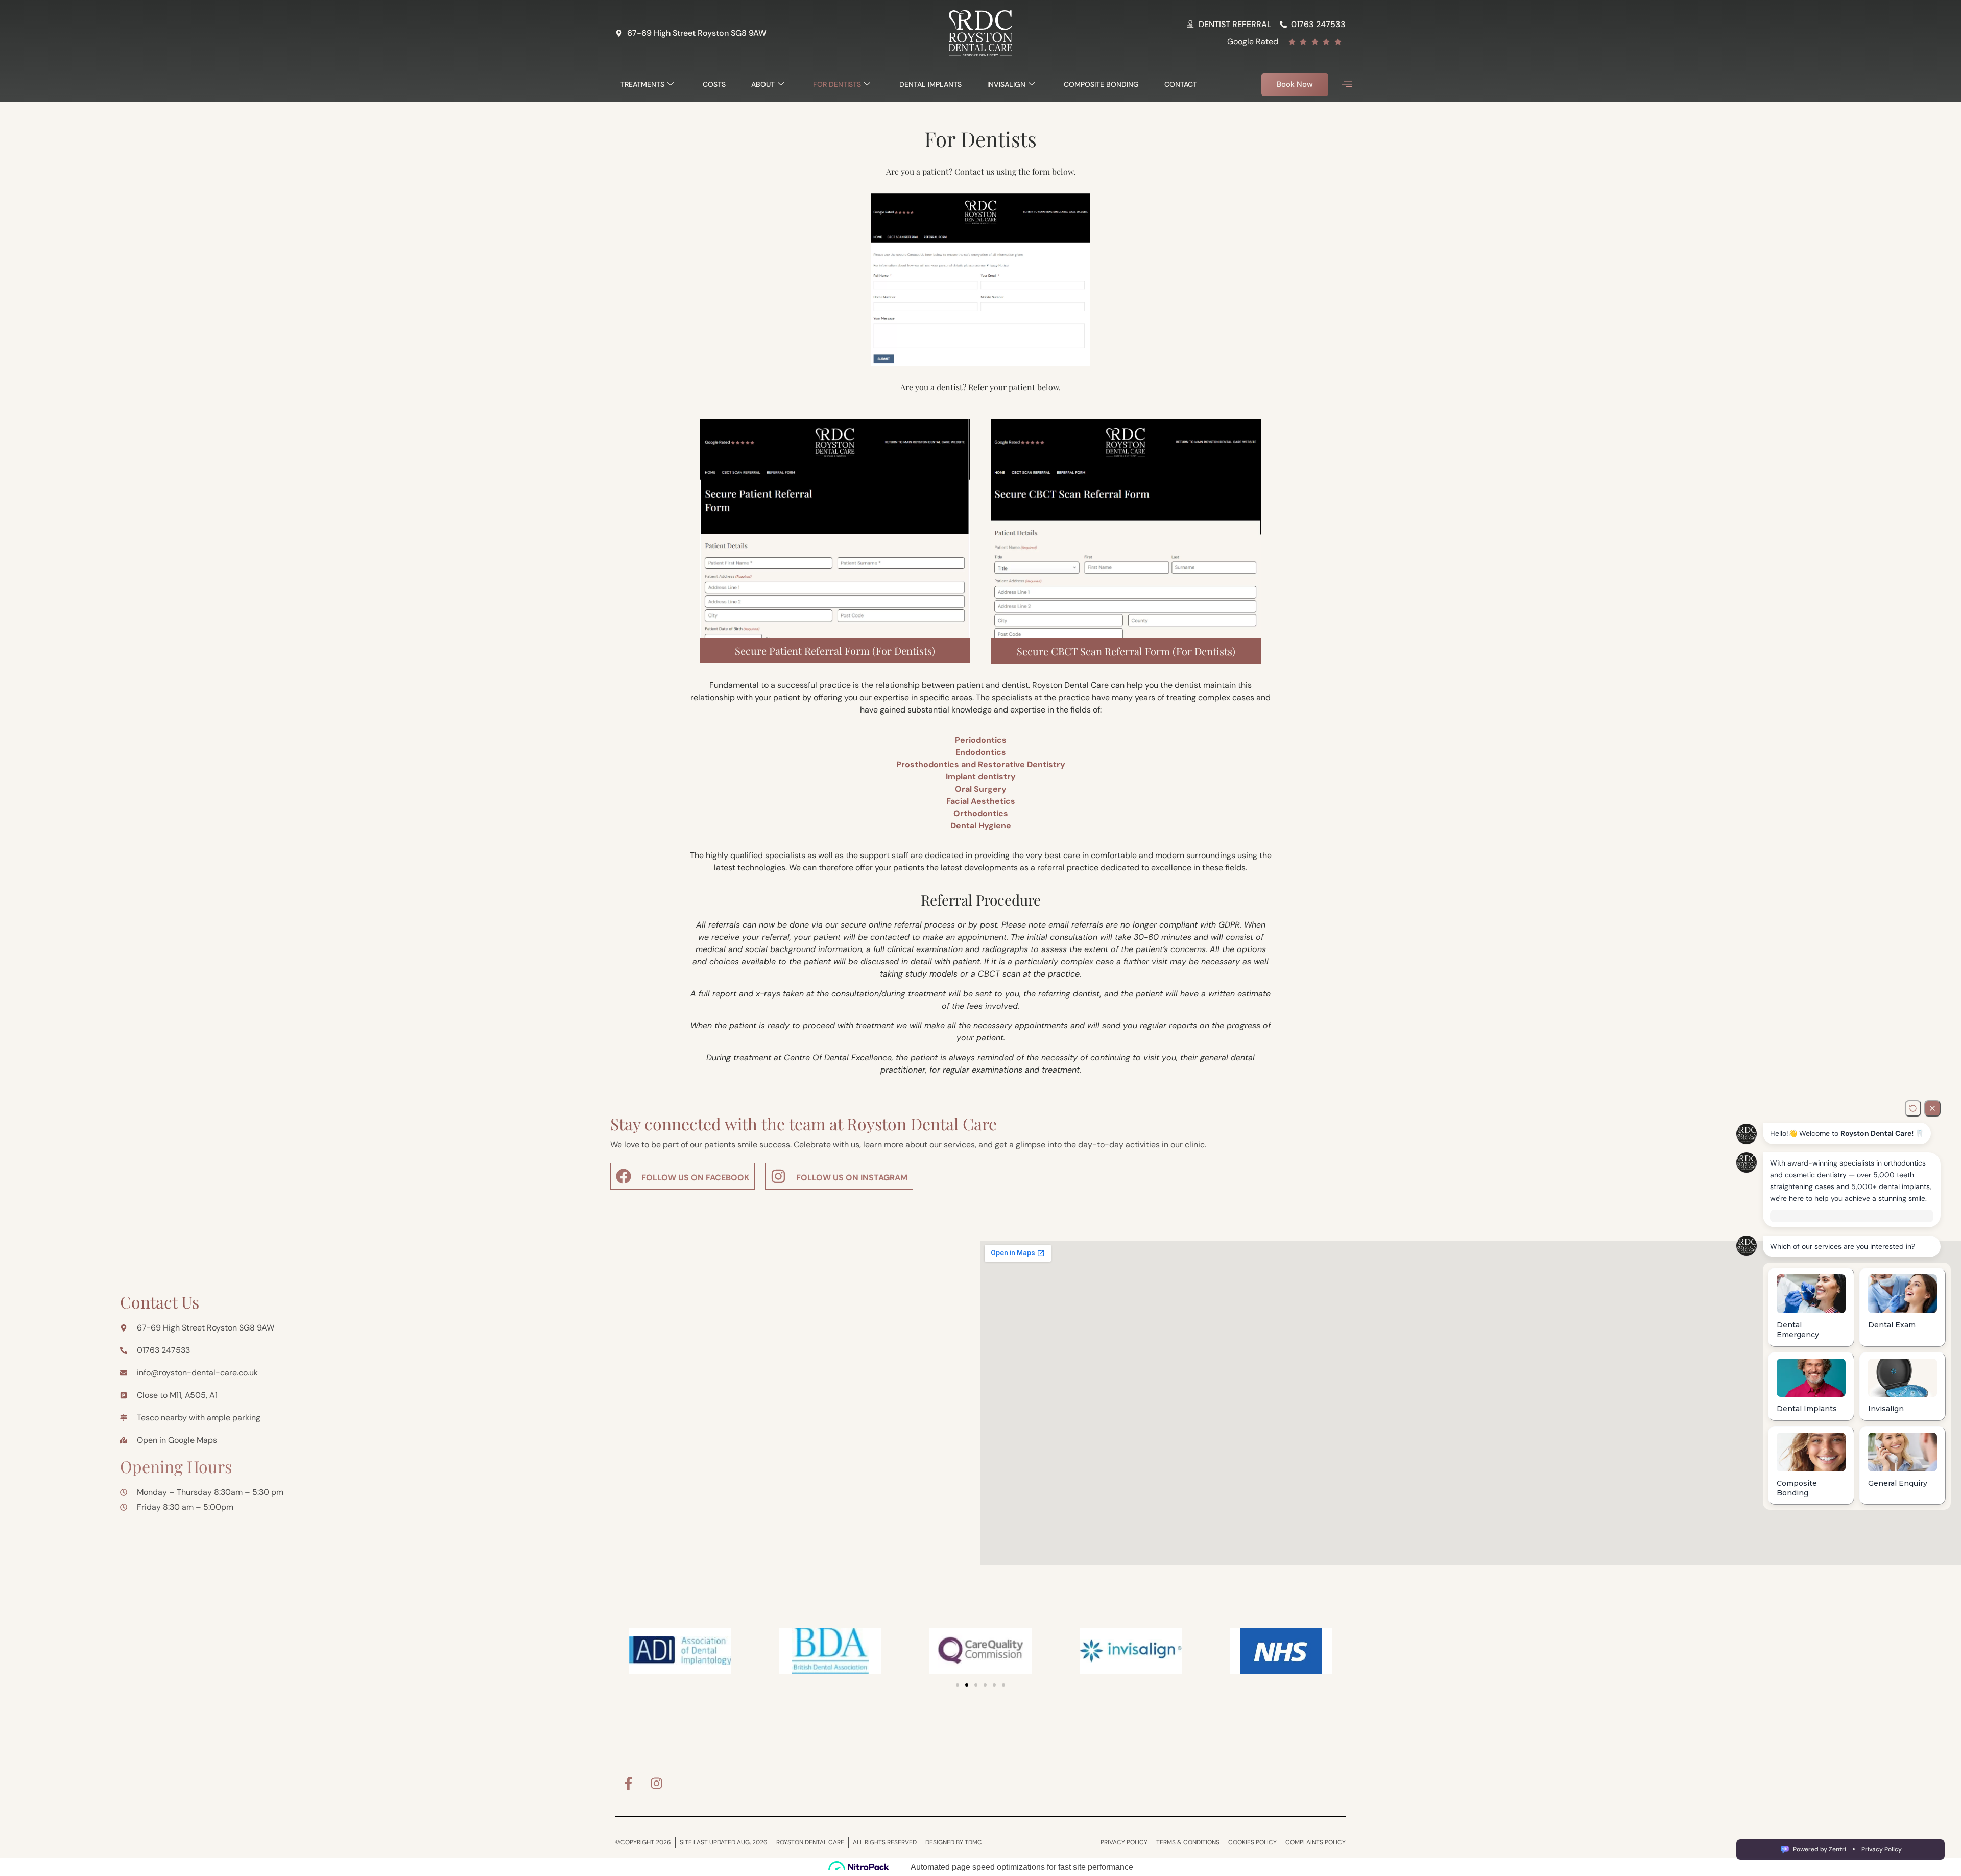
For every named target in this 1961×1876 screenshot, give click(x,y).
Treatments (642, 84)
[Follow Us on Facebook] (624, 1176)
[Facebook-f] (628, 1783)
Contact (1181, 84)
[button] (1347, 85)
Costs (714, 84)
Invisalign (1006, 84)
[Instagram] (656, 1783)
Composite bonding (1101, 84)
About (763, 84)
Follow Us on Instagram (852, 1178)
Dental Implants (930, 84)
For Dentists (837, 84)
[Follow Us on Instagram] (778, 1176)
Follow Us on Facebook (695, 1178)
